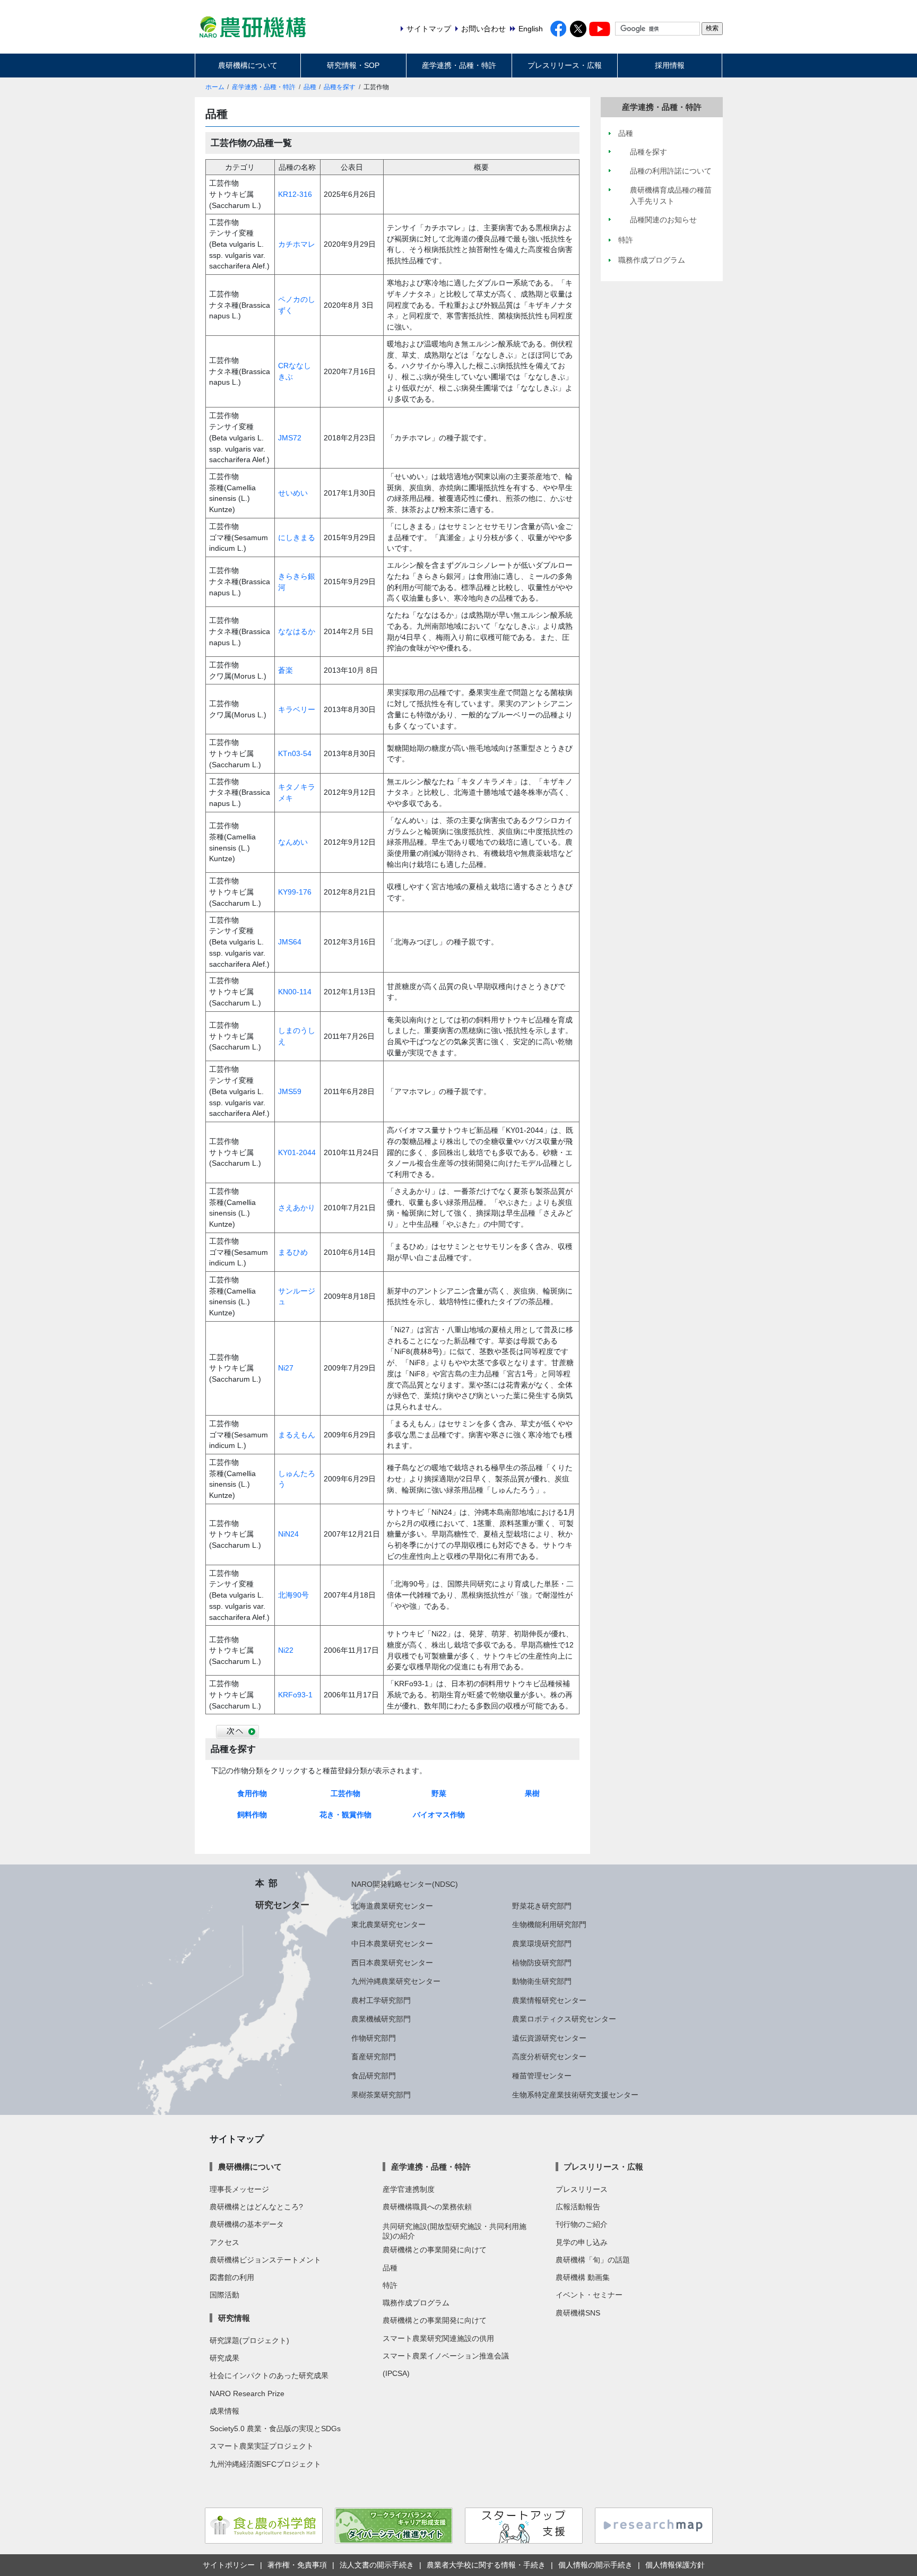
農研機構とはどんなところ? (256, 2207)
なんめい (293, 842)
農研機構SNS (578, 2313)
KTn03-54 (295, 753)
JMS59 (290, 1091)
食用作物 (252, 1793)
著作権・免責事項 (297, 2565)
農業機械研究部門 (381, 2019)
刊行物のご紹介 (582, 2224)
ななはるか (297, 631)
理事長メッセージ (239, 2189)
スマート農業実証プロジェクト (262, 2446)
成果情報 (224, 2411)
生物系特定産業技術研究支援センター (575, 2095)
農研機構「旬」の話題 (593, 2260)
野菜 (439, 1793)
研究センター (282, 1905)
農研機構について (248, 65)
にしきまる (297, 537)
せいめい (293, 493)
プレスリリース (582, 2189)
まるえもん (297, 1435)
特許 (390, 2285)
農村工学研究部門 (381, 2000)
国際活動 (224, 2295)
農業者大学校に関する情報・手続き (486, 2565)
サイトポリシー (229, 2565)
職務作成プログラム (416, 2303)
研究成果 (224, 2358)
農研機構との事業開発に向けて (435, 2250)
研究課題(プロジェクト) (249, 2340)
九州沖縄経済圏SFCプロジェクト (265, 2464)
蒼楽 (286, 670)
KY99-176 (295, 892)
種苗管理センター (542, 2076)
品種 (310, 87)
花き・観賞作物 (345, 1815)
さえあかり (297, 1208)
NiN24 (288, 1534)
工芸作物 (345, 1793)
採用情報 (670, 65)
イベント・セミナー (589, 2295)
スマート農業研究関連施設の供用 (438, 2338)
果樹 (532, 1793)
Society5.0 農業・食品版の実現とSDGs (275, 2428)
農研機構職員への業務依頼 (427, 2207)
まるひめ (293, 1252)
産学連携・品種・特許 (459, 65)
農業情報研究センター (549, 2000)
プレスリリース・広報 (565, 65)
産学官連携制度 (409, 2189)
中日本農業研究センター (392, 1944)
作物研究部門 (374, 2038)
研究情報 (234, 2318)
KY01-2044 (297, 1152)
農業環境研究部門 (542, 1944)
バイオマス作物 (439, 1815)
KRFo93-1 (295, 1695)
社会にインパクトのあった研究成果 (269, 2375)
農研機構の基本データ (247, 2224)
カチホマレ (297, 244)
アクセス (224, 2242)
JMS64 (290, 942)
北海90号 (293, 1595)
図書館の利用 (232, 2277)
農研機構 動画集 (583, 2277)
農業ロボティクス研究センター (564, 2019)
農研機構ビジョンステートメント (265, 2260)
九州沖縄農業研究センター (396, 1981)
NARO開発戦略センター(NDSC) (405, 1884)
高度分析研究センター (549, 2057)
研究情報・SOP (353, 65)
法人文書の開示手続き (377, 2565)
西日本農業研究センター (392, 1963)
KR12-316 (295, 194)
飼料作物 (252, 1815)
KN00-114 (295, 992)
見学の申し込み (582, 2242)
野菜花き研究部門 (542, 1906)
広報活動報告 (578, 2207)
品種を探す (340, 87)
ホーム (215, 87)
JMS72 (290, 438)
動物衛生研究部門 (542, 1981)
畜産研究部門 (374, 2057)
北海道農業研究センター (392, 1906)
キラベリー (297, 709)
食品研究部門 (374, 2076)
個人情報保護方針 (675, 2565)
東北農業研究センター (388, 1924)
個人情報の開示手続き (595, 2565)
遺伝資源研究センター (549, 2038)
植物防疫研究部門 (542, 1963)
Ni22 (286, 1650)
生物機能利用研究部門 (549, 1924)
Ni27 (286, 1368)
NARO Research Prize (247, 2393)
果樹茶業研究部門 (381, 2095)
